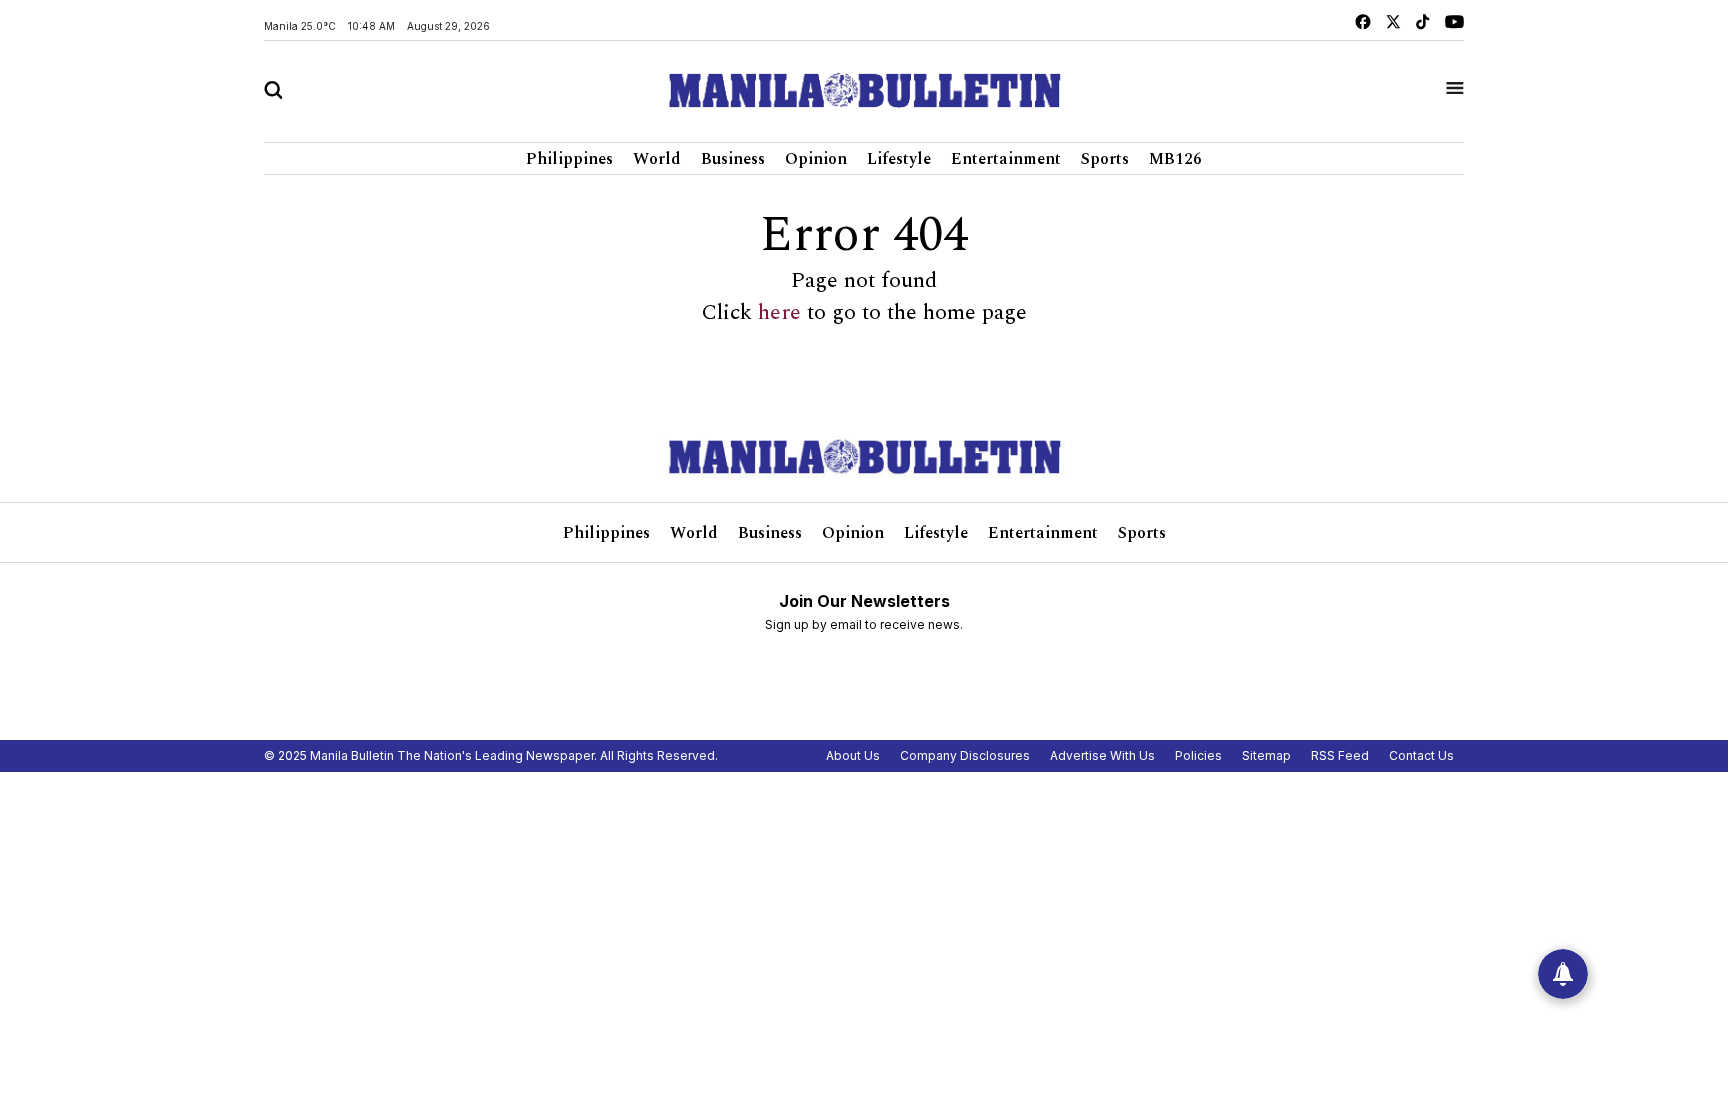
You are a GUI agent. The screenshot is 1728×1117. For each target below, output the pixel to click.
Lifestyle (899, 159)
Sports (1105, 159)
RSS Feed (1340, 755)
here (779, 313)
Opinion (816, 159)
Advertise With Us (1102, 755)
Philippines (569, 159)
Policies (1198, 755)
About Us (853, 755)
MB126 (1175, 159)
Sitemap (1266, 755)
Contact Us (1421, 755)
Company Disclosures (965, 755)
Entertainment (1006, 159)
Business (733, 159)
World (657, 159)
